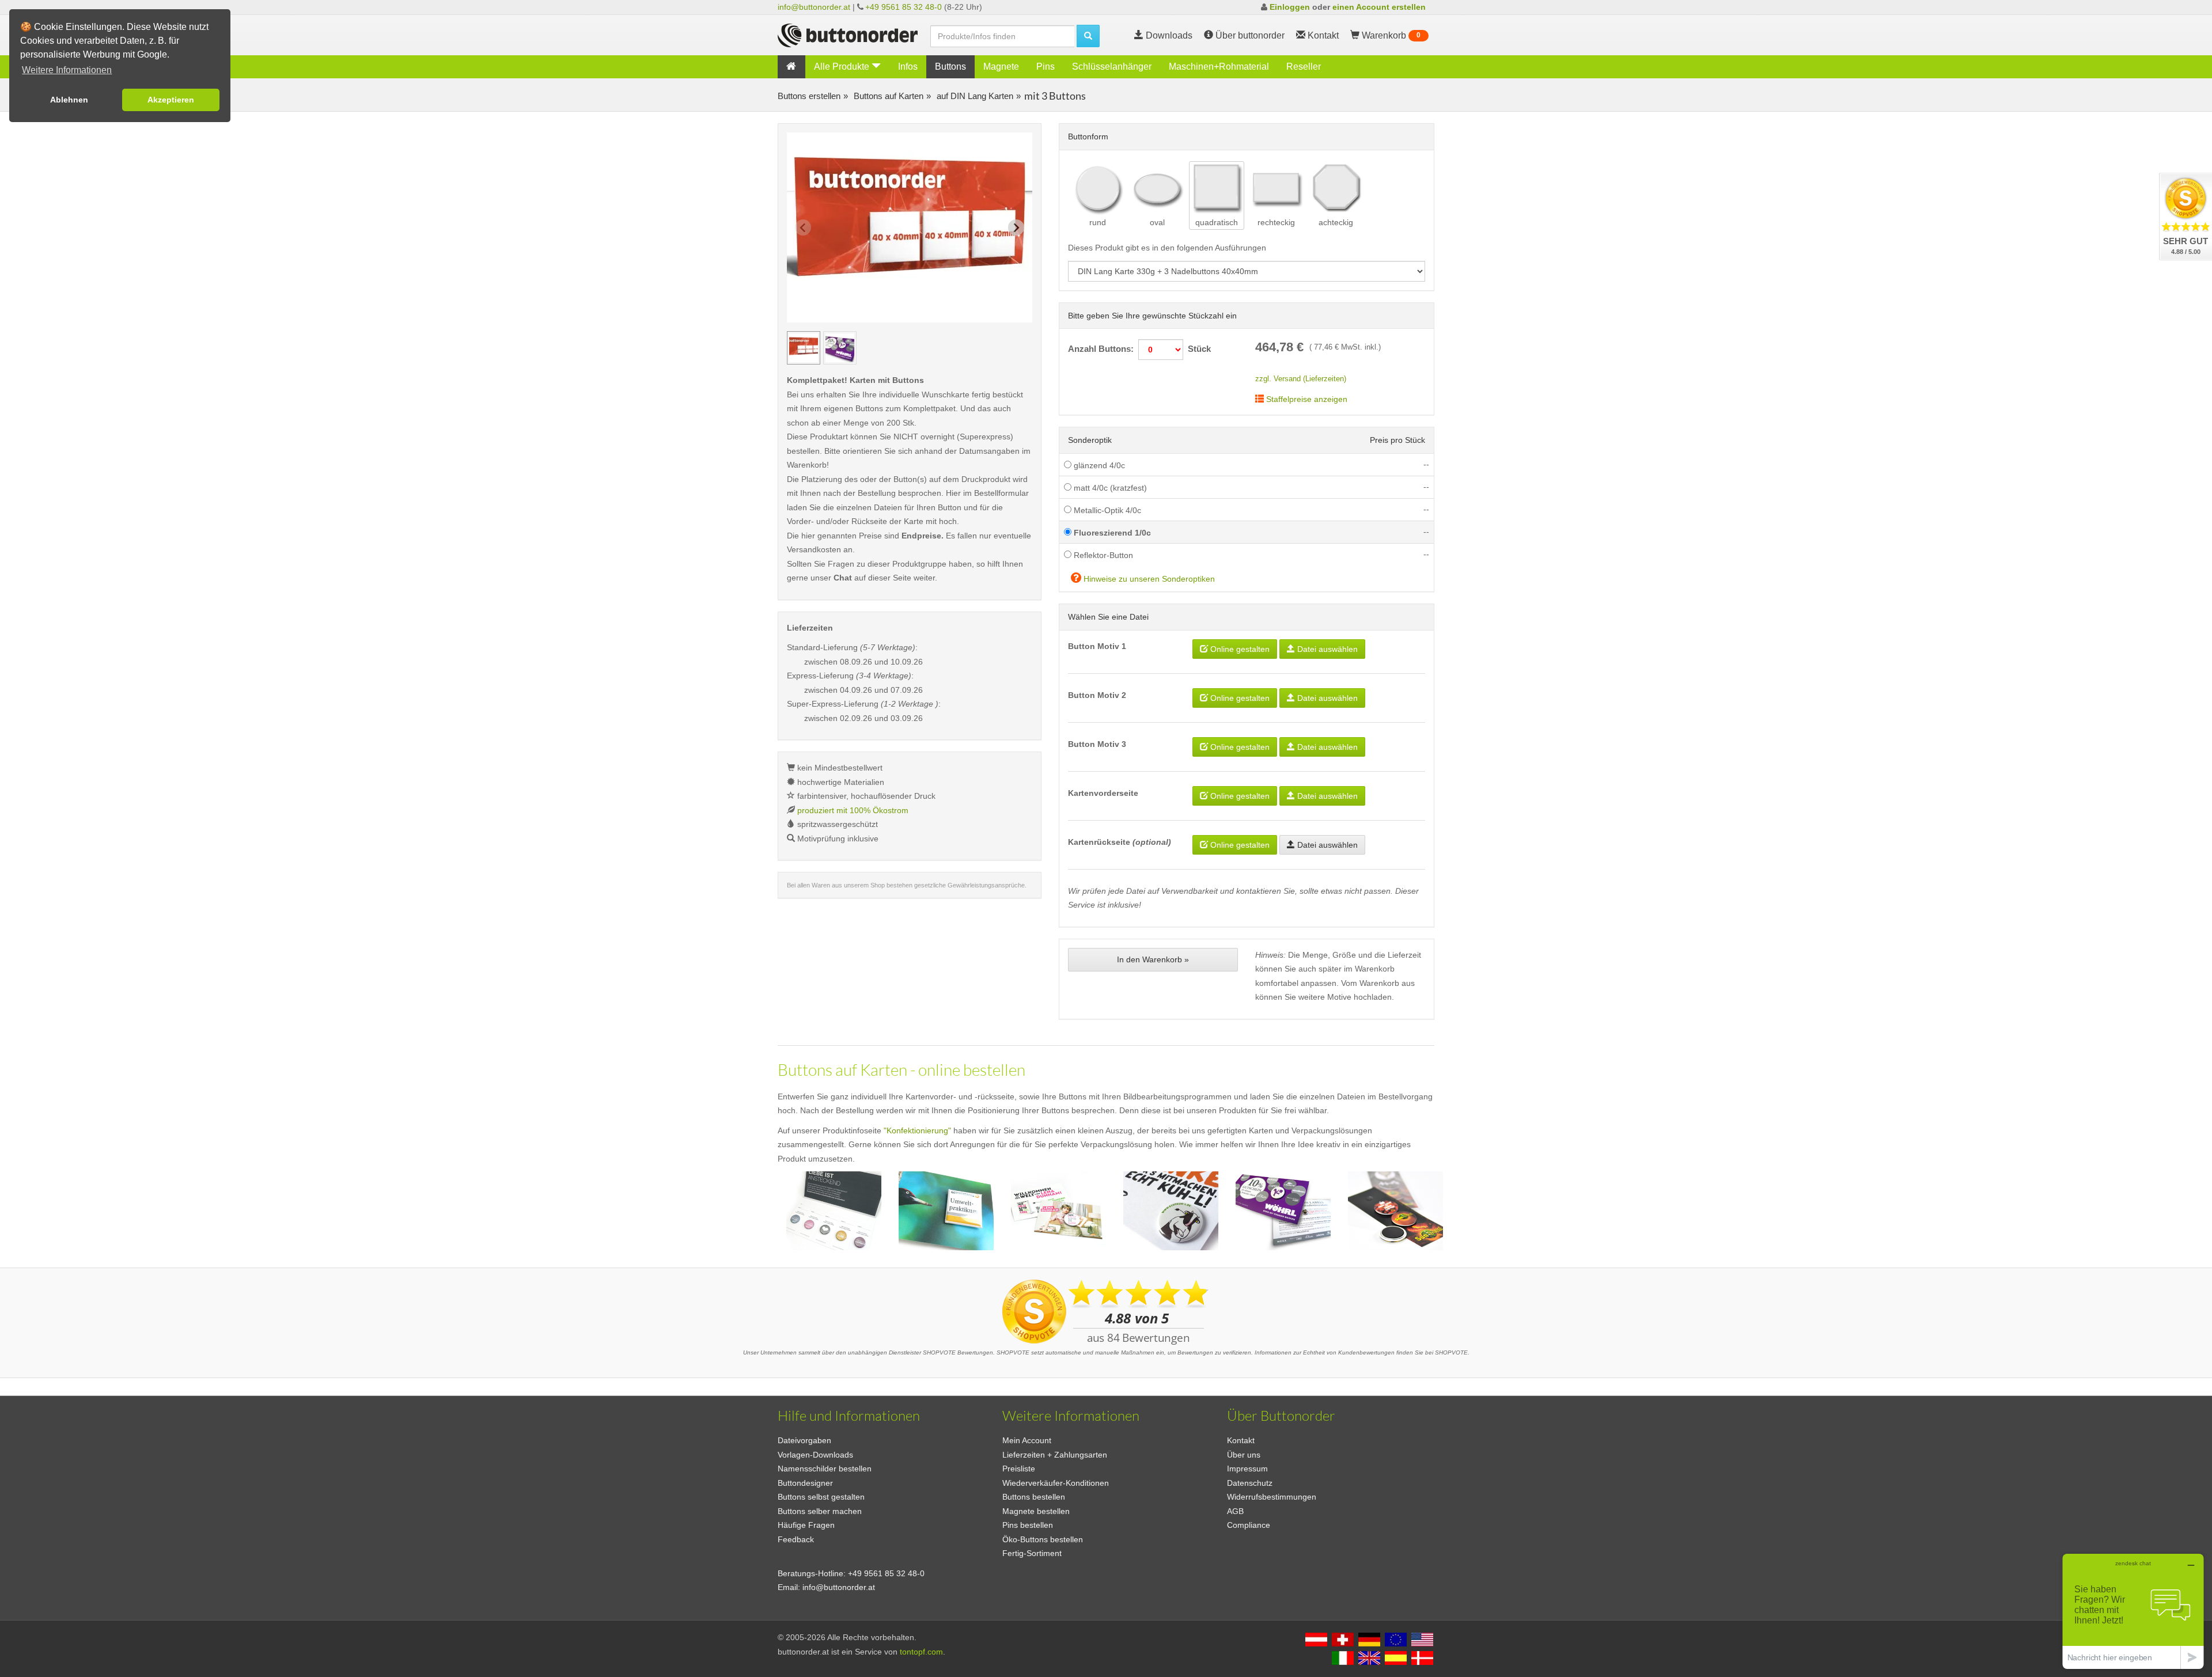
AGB (1235, 1511)
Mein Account (1027, 1440)
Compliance (1249, 1525)
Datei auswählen (1326, 649)
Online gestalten (1239, 649)
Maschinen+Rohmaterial (1219, 67)
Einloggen (1290, 7)
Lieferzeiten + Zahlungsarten (1055, 1455)
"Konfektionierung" (917, 1130)
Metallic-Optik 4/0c (1106, 510)
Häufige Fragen (806, 1525)
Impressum (1247, 1469)
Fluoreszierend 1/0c (1111, 533)
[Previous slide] (803, 227)
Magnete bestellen (1036, 1511)
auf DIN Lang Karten (974, 96)
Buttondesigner (805, 1483)
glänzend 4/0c (1098, 465)
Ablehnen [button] (69, 100)
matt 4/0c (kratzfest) (1109, 488)
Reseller (1304, 67)
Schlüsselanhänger (1112, 67)
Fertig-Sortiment (1032, 1553)
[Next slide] (1016, 227)
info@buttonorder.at (814, 7)
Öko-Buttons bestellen (1043, 1539)
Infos (908, 67)
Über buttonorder (1249, 35)
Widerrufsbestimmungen (1272, 1497)
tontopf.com (921, 1652)
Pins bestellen (1028, 1525)
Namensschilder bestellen (825, 1469)
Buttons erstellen (809, 96)
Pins (1046, 67)
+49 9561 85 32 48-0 (904, 7)
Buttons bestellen (1034, 1497)
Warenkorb (1390, 35)
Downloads (1168, 35)
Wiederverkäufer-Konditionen (1056, 1483)
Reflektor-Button (1102, 555)
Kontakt (1241, 1440)
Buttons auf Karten (887, 96)
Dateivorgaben (804, 1440)
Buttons (950, 67)
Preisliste (1019, 1469)
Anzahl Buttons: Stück (1139, 349)
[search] (1088, 36)
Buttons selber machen (820, 1511)
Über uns (1244, 1455)
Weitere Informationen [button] (67, 70)
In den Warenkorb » (1153, 959)
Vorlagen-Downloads (815, 1455)
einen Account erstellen (1379, 7)
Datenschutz (1250, 1483)
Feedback (796, 1539)
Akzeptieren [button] (171, 100)
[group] (804, 348)
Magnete (1001, 67)
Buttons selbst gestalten (821, 1497)
